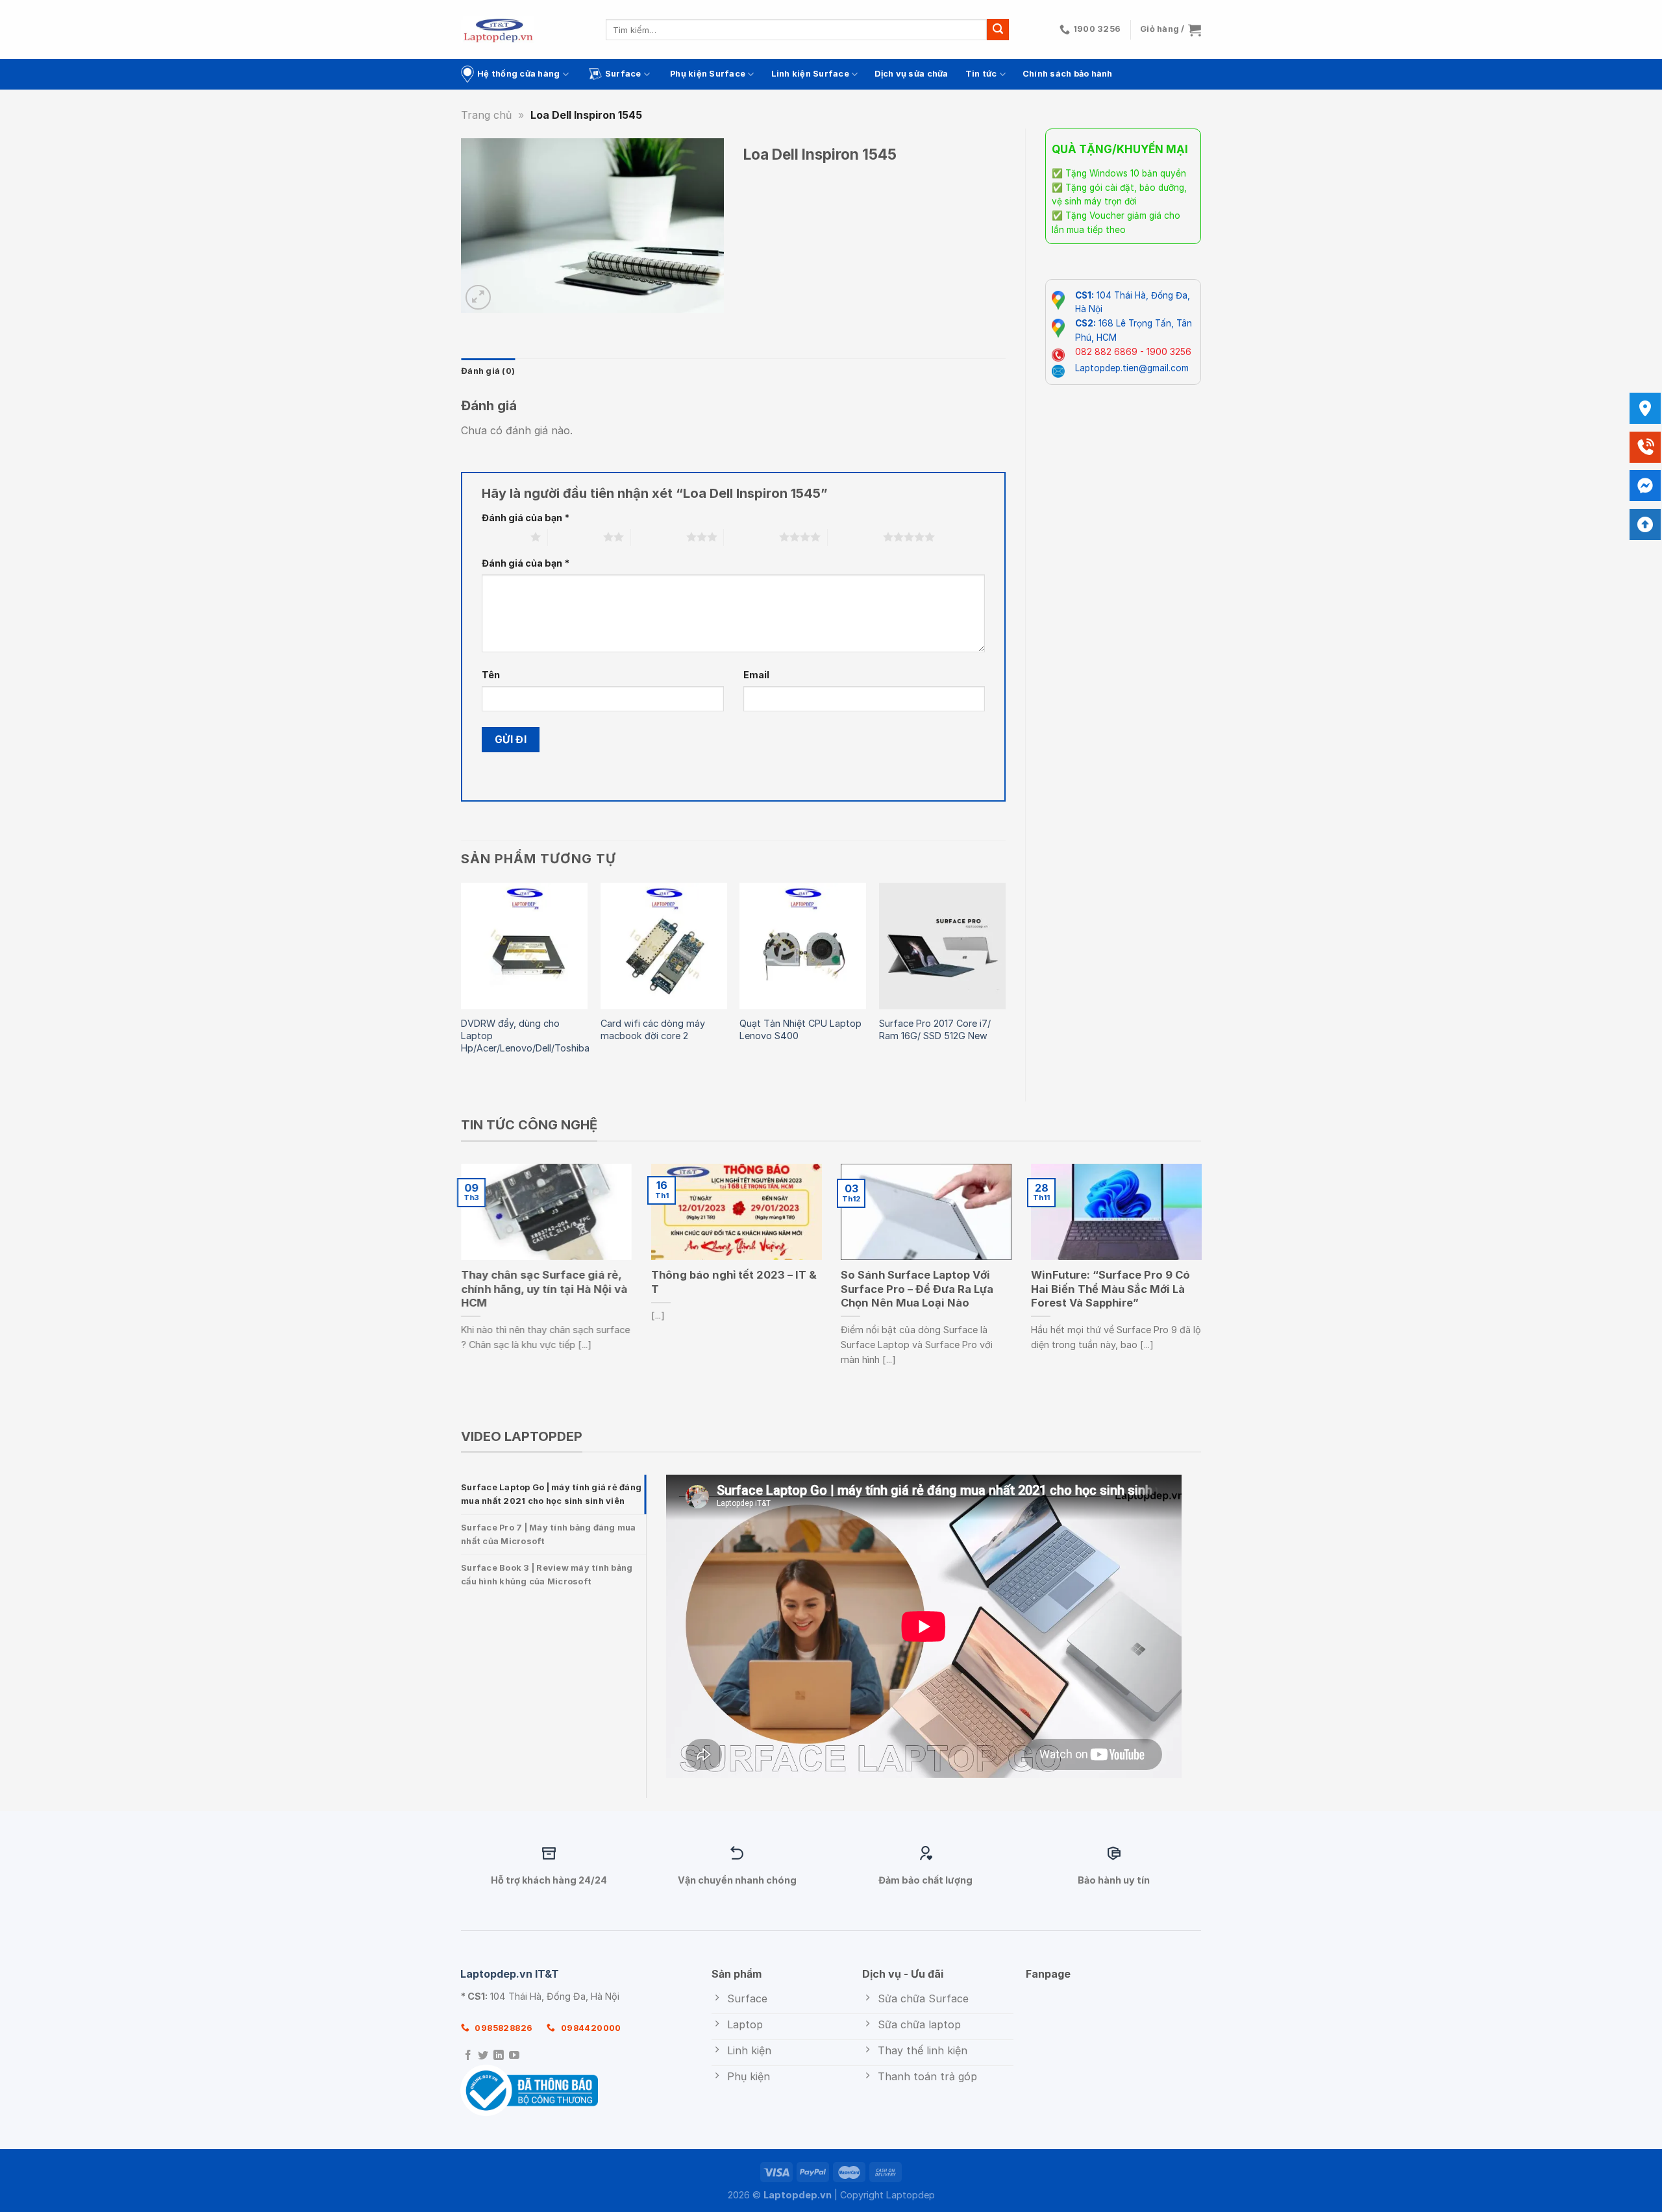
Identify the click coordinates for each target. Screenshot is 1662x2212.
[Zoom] (478, 298)
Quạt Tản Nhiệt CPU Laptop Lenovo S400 (800, 1029)
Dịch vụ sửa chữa (911, 74)
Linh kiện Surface (810, 74)
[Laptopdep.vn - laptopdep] (498, 30)
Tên (491, 675)
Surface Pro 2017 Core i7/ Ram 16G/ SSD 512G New (935, 1029)
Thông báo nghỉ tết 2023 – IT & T (734, 1282)
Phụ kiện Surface (708, 74)
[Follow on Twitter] (483, 2056)
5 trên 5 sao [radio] (855, 537)
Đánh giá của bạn (526, 518)
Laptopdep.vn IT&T (510, 1974)
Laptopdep (911, 2195)
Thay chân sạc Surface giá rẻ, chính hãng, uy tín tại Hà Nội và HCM (544, 1289)
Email (756, 675)
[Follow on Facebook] (468, 2056)
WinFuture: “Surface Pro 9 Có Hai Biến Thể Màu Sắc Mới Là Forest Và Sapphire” (1110, 1289)
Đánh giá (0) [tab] (488, 371)
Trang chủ (486, 115)
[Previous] (462, 981)
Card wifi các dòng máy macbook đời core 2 (653, 1029)
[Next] (1005, 981)
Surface (623, 74)
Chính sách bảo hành (1068, 74)
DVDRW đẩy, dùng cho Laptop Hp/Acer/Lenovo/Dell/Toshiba (525, 1035)
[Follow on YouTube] (514, 2056)
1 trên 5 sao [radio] (503, 537)
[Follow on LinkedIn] (499, 2056)
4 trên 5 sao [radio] (751, 537)
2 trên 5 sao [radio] (576, 537)
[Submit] (998, 30)
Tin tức (981, 74)
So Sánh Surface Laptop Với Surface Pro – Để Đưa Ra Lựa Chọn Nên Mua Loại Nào (917, 1289)
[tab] (553, 1494)
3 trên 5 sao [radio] (659, 537)
